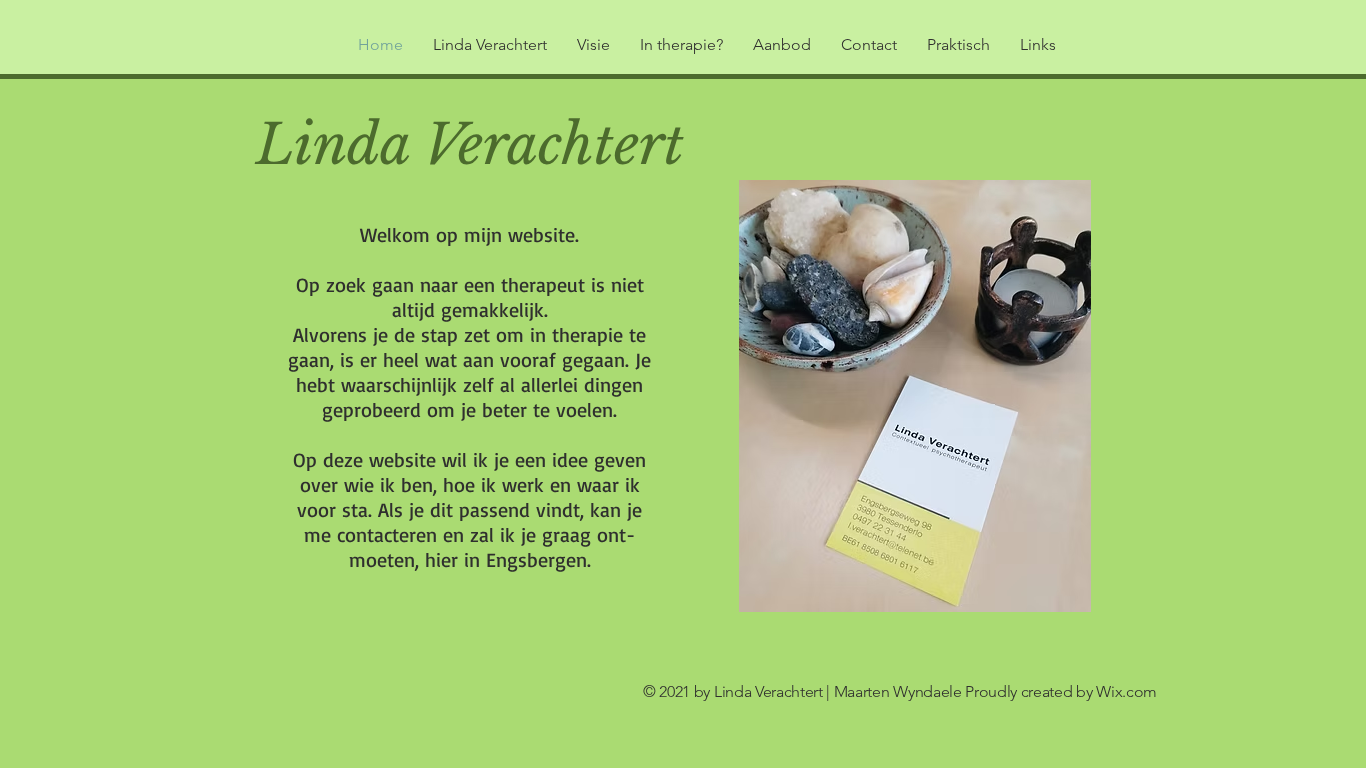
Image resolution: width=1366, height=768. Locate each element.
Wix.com (1126, 691)
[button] (782, 45)
